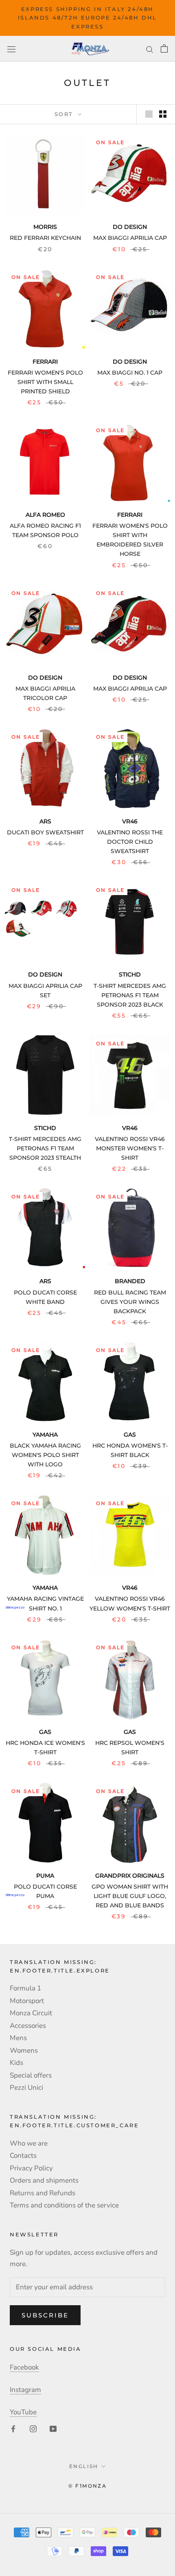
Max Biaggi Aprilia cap (130, 238)
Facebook (24, 2367)
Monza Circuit (31, 2013)
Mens (18, 2038)
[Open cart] (164, 48)
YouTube (23, 2412)
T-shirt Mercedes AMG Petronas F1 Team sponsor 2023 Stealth (45, 1148)
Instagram (25, 2390)
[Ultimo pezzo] (45, 1535)
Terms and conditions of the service (64, 2205)
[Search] (150, 48)
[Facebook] (13, 2428)
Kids (16, 2063)
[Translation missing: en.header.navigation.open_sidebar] (11, 49)
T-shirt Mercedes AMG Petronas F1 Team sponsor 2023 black (130, 995)
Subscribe (45, 2315)
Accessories (28, 2026)
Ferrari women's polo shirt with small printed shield (45, 382)
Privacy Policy (31, 2168)
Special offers (31, 2075)
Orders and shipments (44, 2180)
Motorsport (27, 2001)
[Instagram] (33, 2428)
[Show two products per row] (163, 114)
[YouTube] (53, 2428)
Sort (65, 114)
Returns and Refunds (43, 2193)
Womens (24, 2050)
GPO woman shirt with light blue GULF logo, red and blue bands (130, 1896)
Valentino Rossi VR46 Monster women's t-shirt (130, 1148)
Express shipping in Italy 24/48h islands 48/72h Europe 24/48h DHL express (87, 18)
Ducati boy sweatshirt (45, 832)
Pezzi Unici (26, 2088)
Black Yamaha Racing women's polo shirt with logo (45, 1455)
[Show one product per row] (149, 114)
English (84, 2466)
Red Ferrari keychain (45, 238)
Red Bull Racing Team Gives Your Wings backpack (130, 1302)
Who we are (29, 2143)
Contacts (23, 2156)
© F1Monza (88, 2486)
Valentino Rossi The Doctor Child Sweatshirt (130, 842)
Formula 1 (25, 1988)
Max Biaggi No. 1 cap (130, 373)
